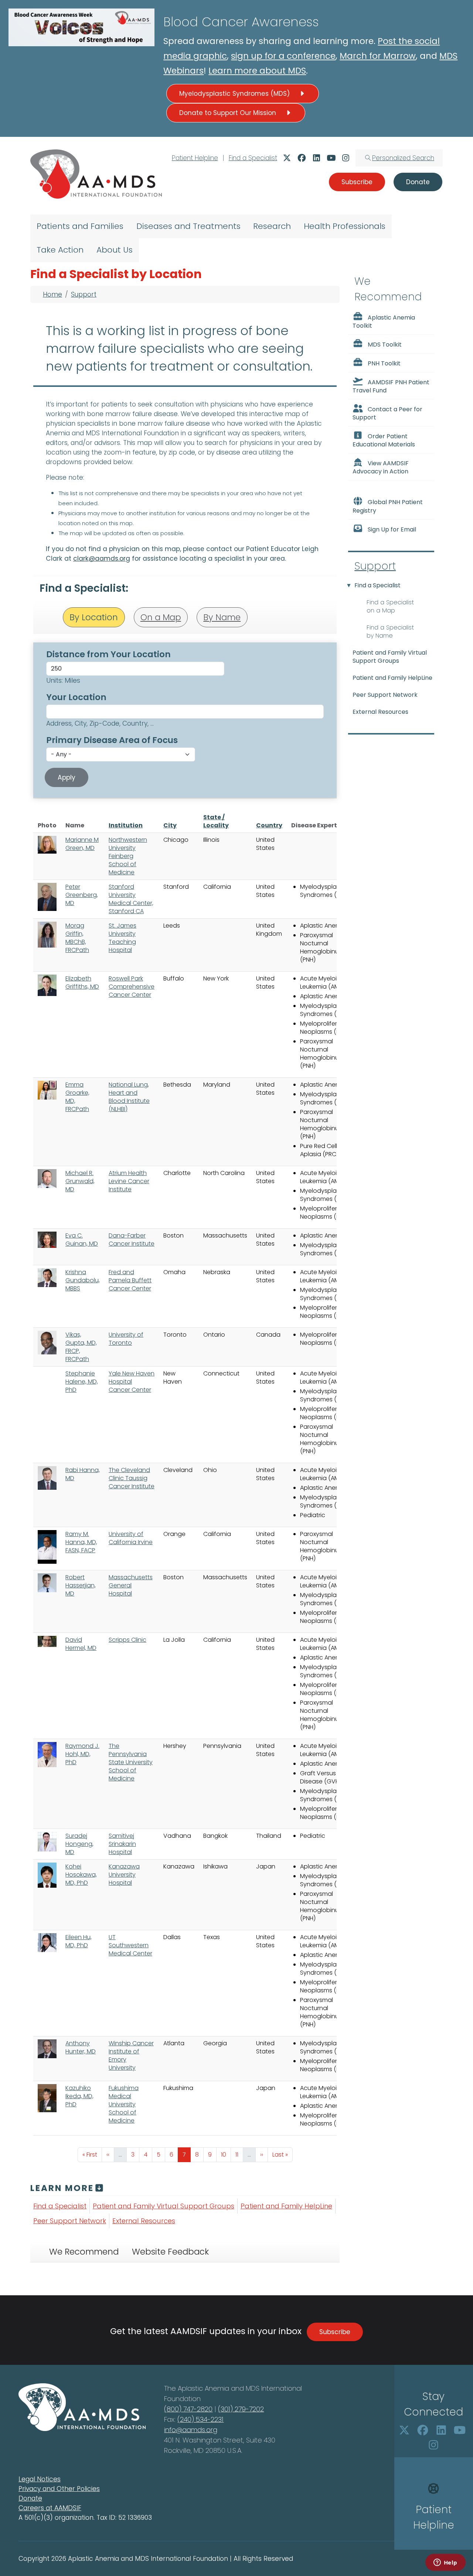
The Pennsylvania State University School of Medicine (131, 1762)
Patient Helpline (195, 158)
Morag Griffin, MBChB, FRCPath (77, 938)
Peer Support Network (70, 2221)
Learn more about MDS (257, 71)
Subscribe (335, 2332)
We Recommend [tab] (84, 2252)
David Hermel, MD (81, 1644)
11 (239, 2154)
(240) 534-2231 (200, 2419)
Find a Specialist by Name (390, 632)
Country (269, 825)
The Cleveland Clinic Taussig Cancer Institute (132, 1478)
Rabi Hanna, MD (83, 1474)
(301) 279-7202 (241, 2409)
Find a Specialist (253, 158)
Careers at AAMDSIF (50, 2508)
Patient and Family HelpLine (286, 2206)
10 (226, 2154)
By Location (94, 617)
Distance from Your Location (108, 654)
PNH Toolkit (384, 363)
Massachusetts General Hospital (131, 1585)
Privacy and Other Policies (59, 2489)
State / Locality (216, 821)
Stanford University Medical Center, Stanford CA (131, 899)
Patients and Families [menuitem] (80, 226)
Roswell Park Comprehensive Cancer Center (132, 987)
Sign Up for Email (392, 529)
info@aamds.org (191, 2430)
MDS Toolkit (385, 345)
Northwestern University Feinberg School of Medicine (128, 856)
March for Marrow (378, 56)
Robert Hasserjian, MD (81, 1585)
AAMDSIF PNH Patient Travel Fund (391, 386)
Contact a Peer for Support (387, 413)
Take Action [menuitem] (60, 250)
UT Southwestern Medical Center (130, 1945)
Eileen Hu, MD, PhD (79, 1941)
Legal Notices (40, 2479)
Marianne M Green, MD (82, 844)
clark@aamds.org (102, 558)
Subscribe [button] (357, 182)
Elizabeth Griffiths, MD (82, 983)
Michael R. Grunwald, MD (80, 1181)
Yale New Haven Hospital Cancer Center (132, 1382)
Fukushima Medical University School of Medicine (124, 2104)
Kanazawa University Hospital (124, 1875)
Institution (126, 825)
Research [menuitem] (272, 226)
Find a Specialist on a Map (390, 606)
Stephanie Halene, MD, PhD (82, 1382)
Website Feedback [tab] (170, 2252)
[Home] (96, 174)
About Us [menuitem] (115, 250)
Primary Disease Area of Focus (112, 740)
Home (52, 294)
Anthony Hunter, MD (81, 2047)
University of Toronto (126, 1339)
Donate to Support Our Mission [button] (229, 113)
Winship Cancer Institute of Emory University (131, 2055)
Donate (30, 2498)
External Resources (144, 2221)
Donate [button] (418, 182)
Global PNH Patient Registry (388, 507)
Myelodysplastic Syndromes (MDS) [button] (235, 94)
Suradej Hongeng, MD (79, 1844)
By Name (222, 617)
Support (84, 294)
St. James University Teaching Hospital (122, 938)
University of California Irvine (131, 1538)
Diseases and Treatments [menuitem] (188, 226)
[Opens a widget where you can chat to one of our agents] (445, 2563)
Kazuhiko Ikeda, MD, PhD (79, 2096)
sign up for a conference (283, 56)
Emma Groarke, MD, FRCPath (77, 1097)
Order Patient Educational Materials (384, 440)
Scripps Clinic (127, 1640)
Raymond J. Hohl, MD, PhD (82, 1754)
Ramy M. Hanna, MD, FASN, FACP (81, 1542)
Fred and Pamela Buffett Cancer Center (130, 1280)
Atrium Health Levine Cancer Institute (129, 1181)
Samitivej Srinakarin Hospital (122, 1844)
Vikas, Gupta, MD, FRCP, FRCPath (81, 1347)
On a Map (161, 617)
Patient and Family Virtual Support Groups (164, 2206)
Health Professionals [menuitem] (345, 226)
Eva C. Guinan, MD (82, 1240)
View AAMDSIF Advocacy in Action (381, 467)
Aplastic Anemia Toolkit (384, 322)
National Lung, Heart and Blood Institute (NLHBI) (129, 1097)
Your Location (76, 697)
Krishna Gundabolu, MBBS (83, 1280)
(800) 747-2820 (188, 2409)
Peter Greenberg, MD (82, 895)
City (170, 825)
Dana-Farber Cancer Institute (132, 1240)
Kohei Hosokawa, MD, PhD (81, 1875)
